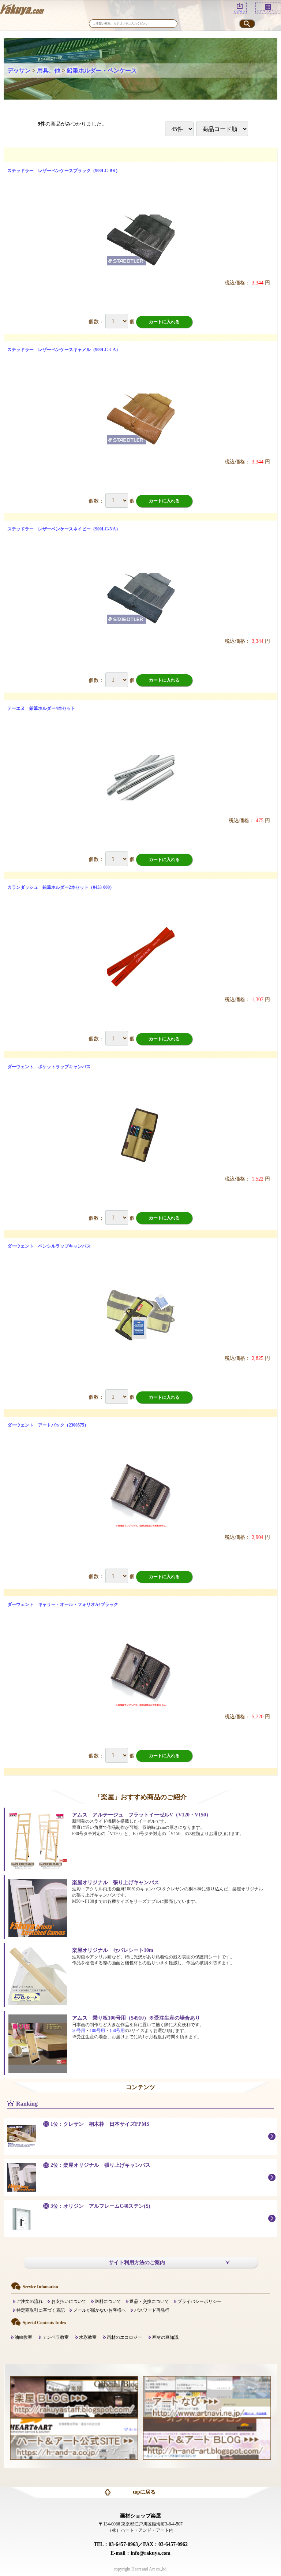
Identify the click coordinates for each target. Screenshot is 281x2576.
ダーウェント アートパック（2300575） (48, 1425)
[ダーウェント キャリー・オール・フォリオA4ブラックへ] (141, 1674)
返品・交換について (149, 2301)
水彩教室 (88, 2337)
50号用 (79, 2031)
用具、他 (49, 70)
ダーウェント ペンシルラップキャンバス (49, 1246)
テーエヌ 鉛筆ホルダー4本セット (41, 708)
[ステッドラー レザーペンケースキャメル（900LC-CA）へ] (141, 419)
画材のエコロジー (124, 2337)
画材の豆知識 (165, 2337)
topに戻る (144, 2492)
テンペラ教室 (56, 2337)
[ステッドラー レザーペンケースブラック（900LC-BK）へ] (141, 240)
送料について (108, 2301)
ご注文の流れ (30, 2301)
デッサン (19, 70)
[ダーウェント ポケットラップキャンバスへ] (141, 1136)
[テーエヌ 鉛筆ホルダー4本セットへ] (141, 778)
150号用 (117, 2031)
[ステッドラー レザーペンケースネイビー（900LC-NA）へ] (141, 598)
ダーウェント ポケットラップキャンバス (49, 1067)
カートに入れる (164, 322)
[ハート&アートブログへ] (207, 2438)
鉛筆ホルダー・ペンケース (102, 70)
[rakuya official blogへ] (74, 2396)
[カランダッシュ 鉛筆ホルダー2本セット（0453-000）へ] (141, 957)
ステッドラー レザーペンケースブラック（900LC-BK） (64, 171)
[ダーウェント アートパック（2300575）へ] (141, 1494)
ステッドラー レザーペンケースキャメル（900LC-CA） (64, 350)
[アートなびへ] (207, 2396)
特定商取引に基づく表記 (41, 2310)
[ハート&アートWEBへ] (74, 2438)
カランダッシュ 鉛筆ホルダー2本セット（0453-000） (61, 887)
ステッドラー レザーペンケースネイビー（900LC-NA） (64, 529)
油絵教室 (23, 2337)
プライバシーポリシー (199, 2301)
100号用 (97, 2031)
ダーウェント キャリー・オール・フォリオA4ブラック (63, 1604)
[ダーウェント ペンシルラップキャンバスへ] (141, 1315)
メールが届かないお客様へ (100, 2310)
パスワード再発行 (152, 2310)
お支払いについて (69, 2301)
